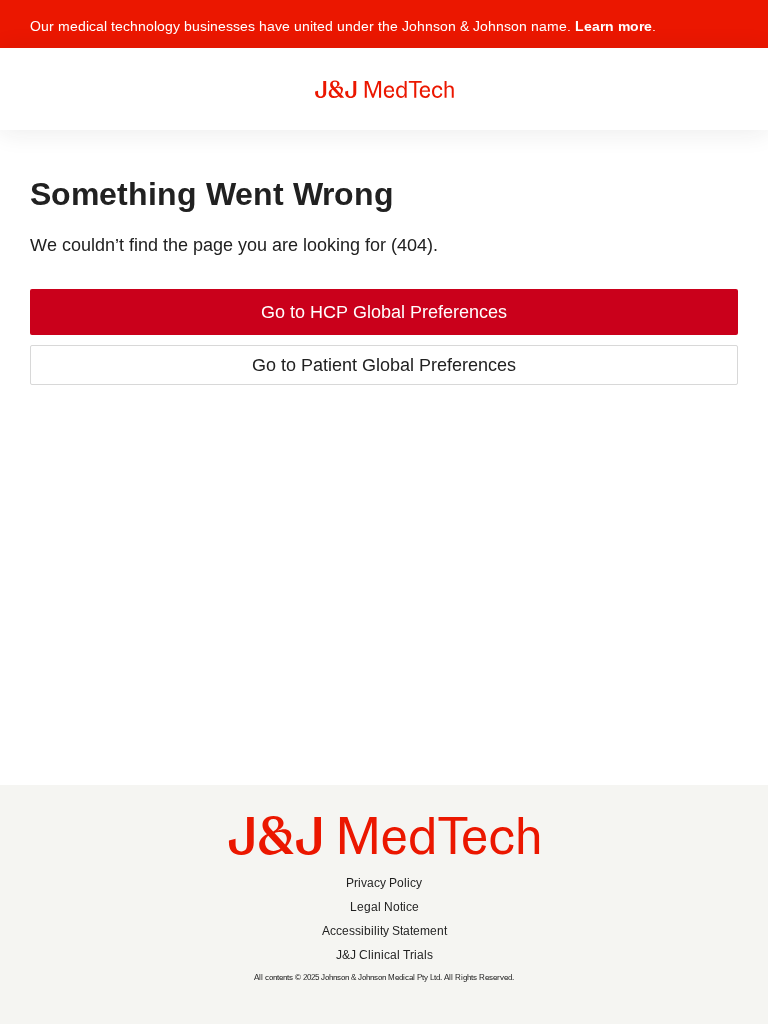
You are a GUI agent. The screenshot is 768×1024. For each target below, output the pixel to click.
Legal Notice (384, 907)
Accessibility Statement (384, 931)
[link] (384, 312)
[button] (726, 32)
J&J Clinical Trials (384, 955)
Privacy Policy (384, 883)
